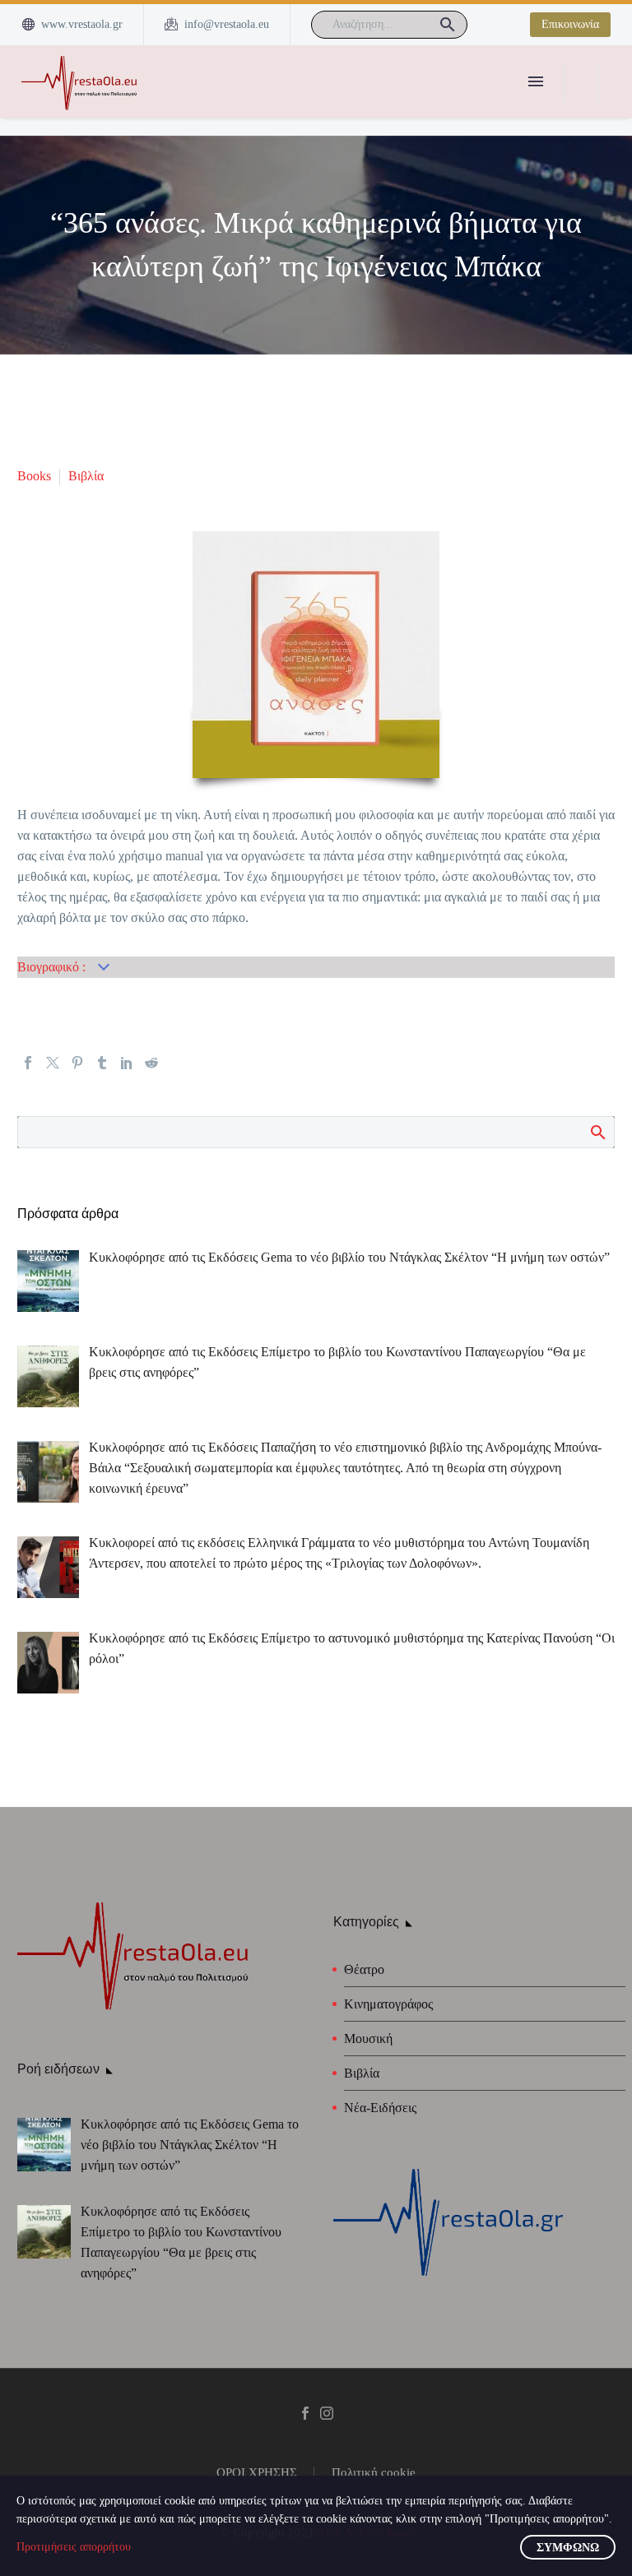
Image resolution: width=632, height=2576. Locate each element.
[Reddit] (151, 1063)
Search (597, 1132)
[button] (448, 25)
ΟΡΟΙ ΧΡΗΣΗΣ (257, 2473)
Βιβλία (86, 476)
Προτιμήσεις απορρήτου (74, 2547)
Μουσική (368, 2039)
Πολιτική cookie (374, 2473)
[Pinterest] (77, 1063)
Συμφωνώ (568, 2548)
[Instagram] (327, 2413)
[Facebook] (28, 1063)
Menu (536, 81)
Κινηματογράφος (388, 2004)
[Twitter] (53, 1063)
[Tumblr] (102, 1063)
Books (34, 476)
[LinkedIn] (127, 1063)
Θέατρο (364, 1969)
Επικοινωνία (570, 24)
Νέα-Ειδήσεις (380, 2108)
